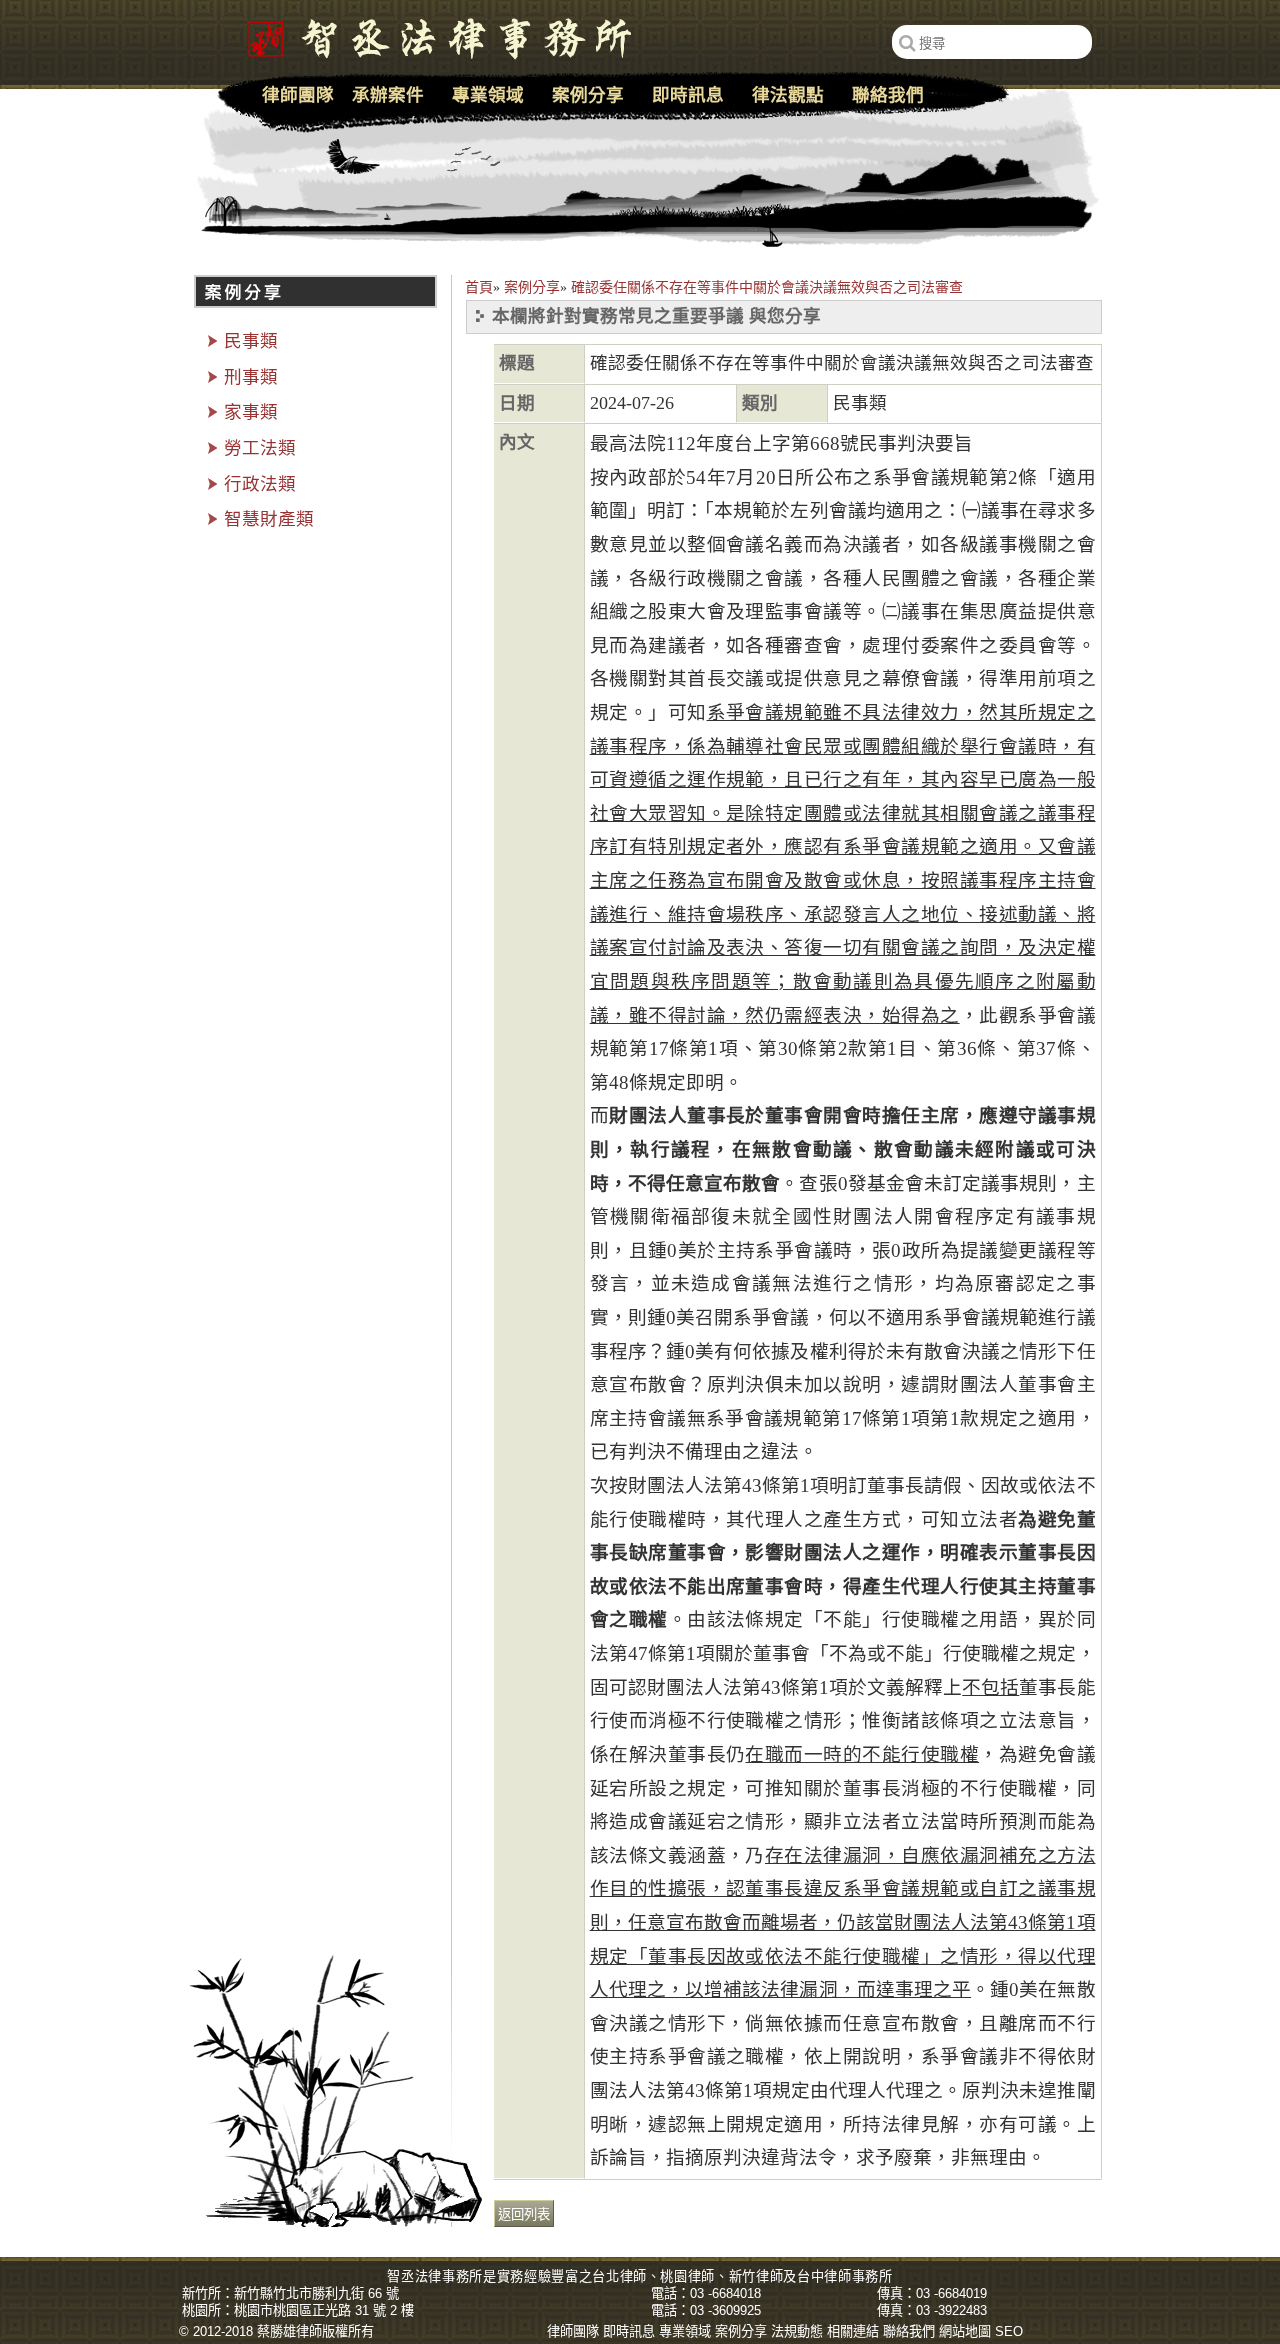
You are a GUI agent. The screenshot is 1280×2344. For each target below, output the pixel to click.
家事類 (251, 412)
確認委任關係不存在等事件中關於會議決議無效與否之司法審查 (767, 287)
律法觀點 (788, 95)
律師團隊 (298, 95)
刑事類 (251, 377)
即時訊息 (688, 95)
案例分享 (532, 287)
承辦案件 (388, 95)
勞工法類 (260, 448)
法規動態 (797, 2331)
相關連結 (853, 2331)
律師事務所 (858, 2276)
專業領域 (488, 95)
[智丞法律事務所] (429, 35)
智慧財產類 (269, 519)
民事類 (251, 341)
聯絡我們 (888, 95)
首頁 (479, 287)
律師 (633, 2276)
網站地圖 (965, 2331)
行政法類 (260, 484)
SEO (1009, 2331)
